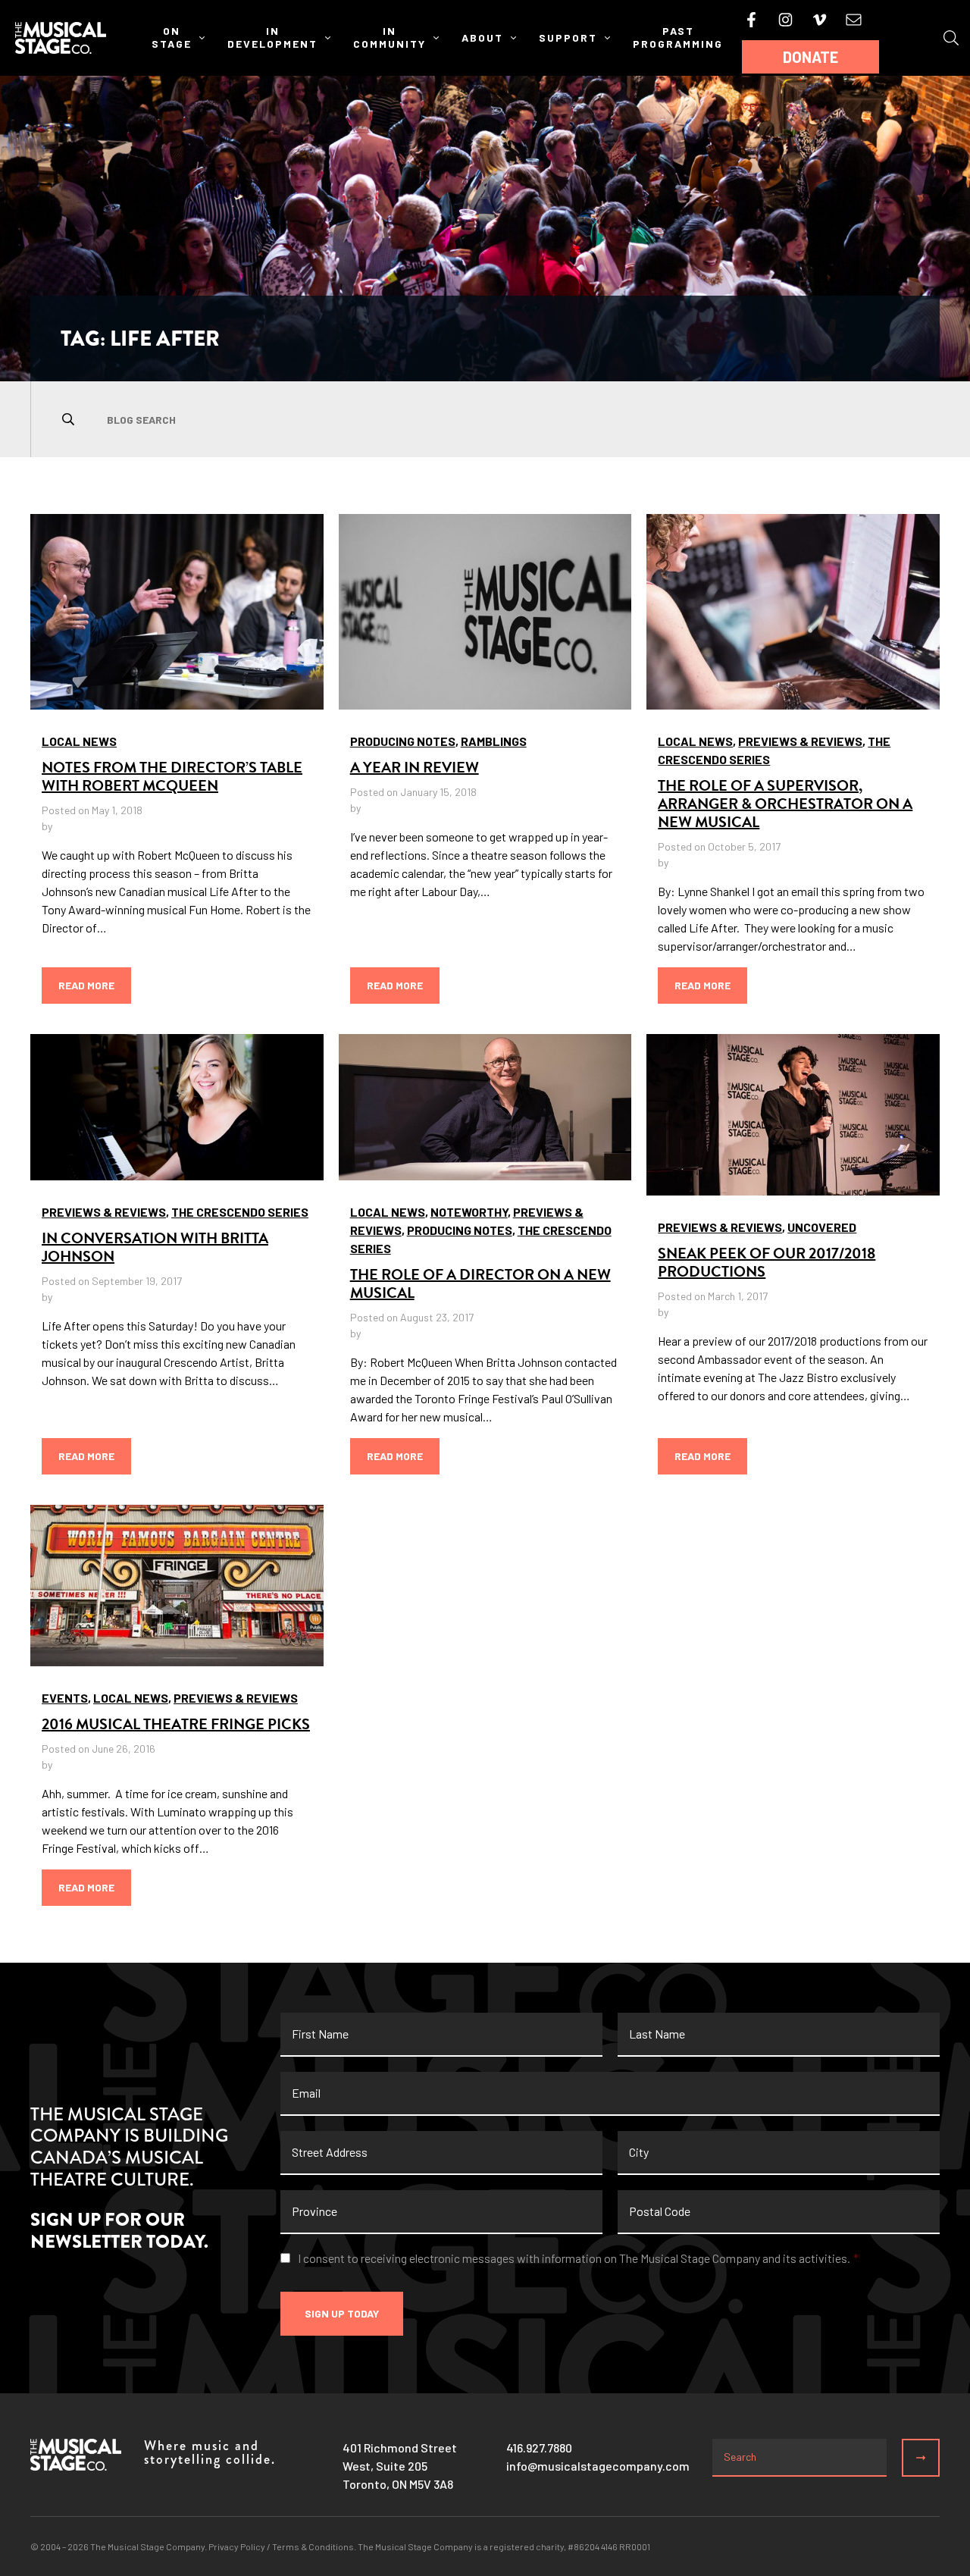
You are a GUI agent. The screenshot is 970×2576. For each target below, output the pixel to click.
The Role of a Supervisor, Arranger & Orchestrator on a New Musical (785, 804)
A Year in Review (415, 767)
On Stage (172, 37)
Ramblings (494, 741)
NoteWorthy (469, 1212)
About (482, 38)
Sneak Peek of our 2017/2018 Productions (767, 1262)
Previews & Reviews (800, 741)
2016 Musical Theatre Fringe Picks (176, 1724)
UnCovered (822, 1227)
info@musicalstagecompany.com (598, 2466)
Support (568, 38)
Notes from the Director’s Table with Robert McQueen (172, 776)
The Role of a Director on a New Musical (480, 1283)
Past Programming (678, 37)
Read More (86, 985)
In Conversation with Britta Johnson (155, 1247)
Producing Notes (403, 741)
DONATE (810, 57)
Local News (79, 741)
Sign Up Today (342, 2313)
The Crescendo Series (240, 1212)
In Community (390, 37)
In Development (272, 37)
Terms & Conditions (313, 2546)
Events (65, 1698)
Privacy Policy (237, 2546)
